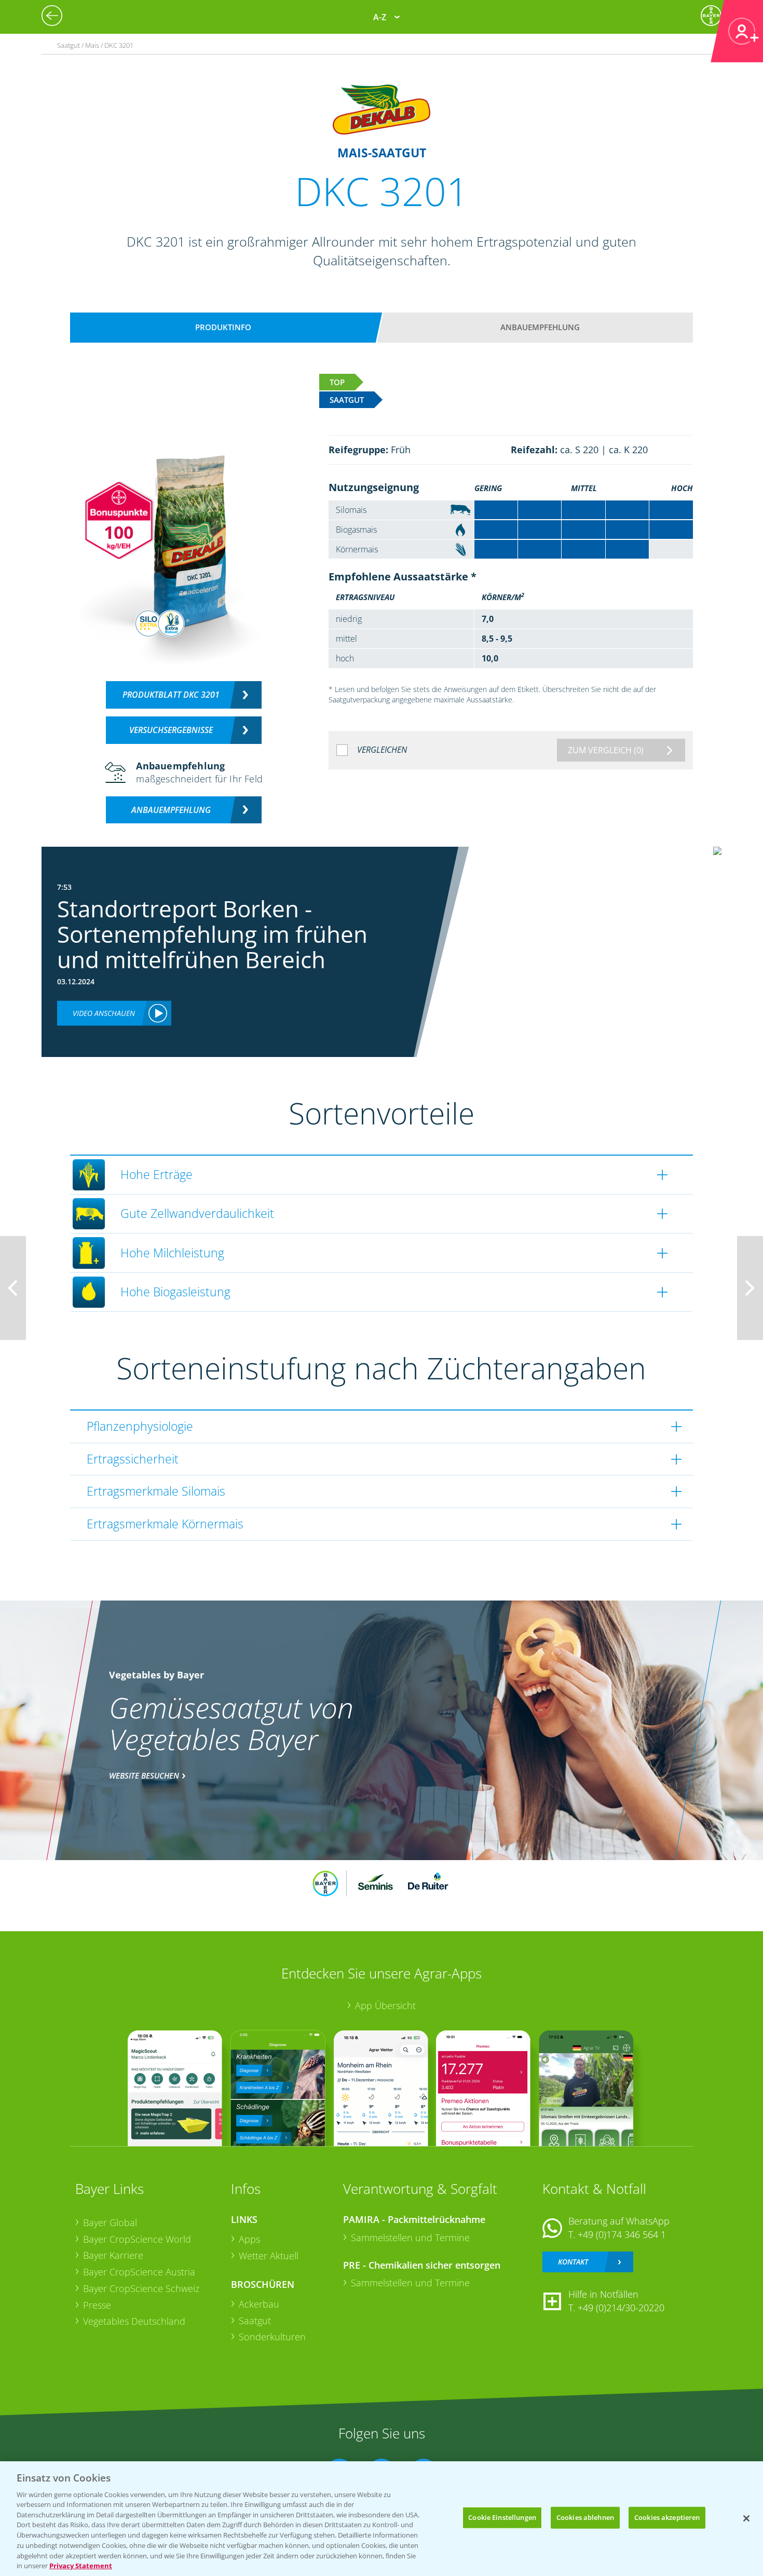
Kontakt (573, 2262)
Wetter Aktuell (269, 2256)
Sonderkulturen (272, 2337)
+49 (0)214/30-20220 (621, 2308)
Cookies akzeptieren (667, 2517)
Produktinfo (223, 327)
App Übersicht (385, 2005)
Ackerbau (259, 2304)
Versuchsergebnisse (171, 730)
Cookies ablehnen (585, 2517)
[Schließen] (746, 2518)
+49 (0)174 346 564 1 (622, 2234)
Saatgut (255, 2321)
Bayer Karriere (113, 2255)
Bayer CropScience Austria (139, 2272)
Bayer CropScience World (137, 2239)
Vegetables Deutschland (134, 2321)
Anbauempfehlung (540, 327)
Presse (97, 2305)
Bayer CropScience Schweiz (141, 2288)
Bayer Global (110, 2222)
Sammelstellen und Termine (410, 2238)
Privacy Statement (81, 2565)
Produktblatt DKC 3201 (171, 695)
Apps (249, 2239)
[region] (382, 2519)
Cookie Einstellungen (502, 2517)
